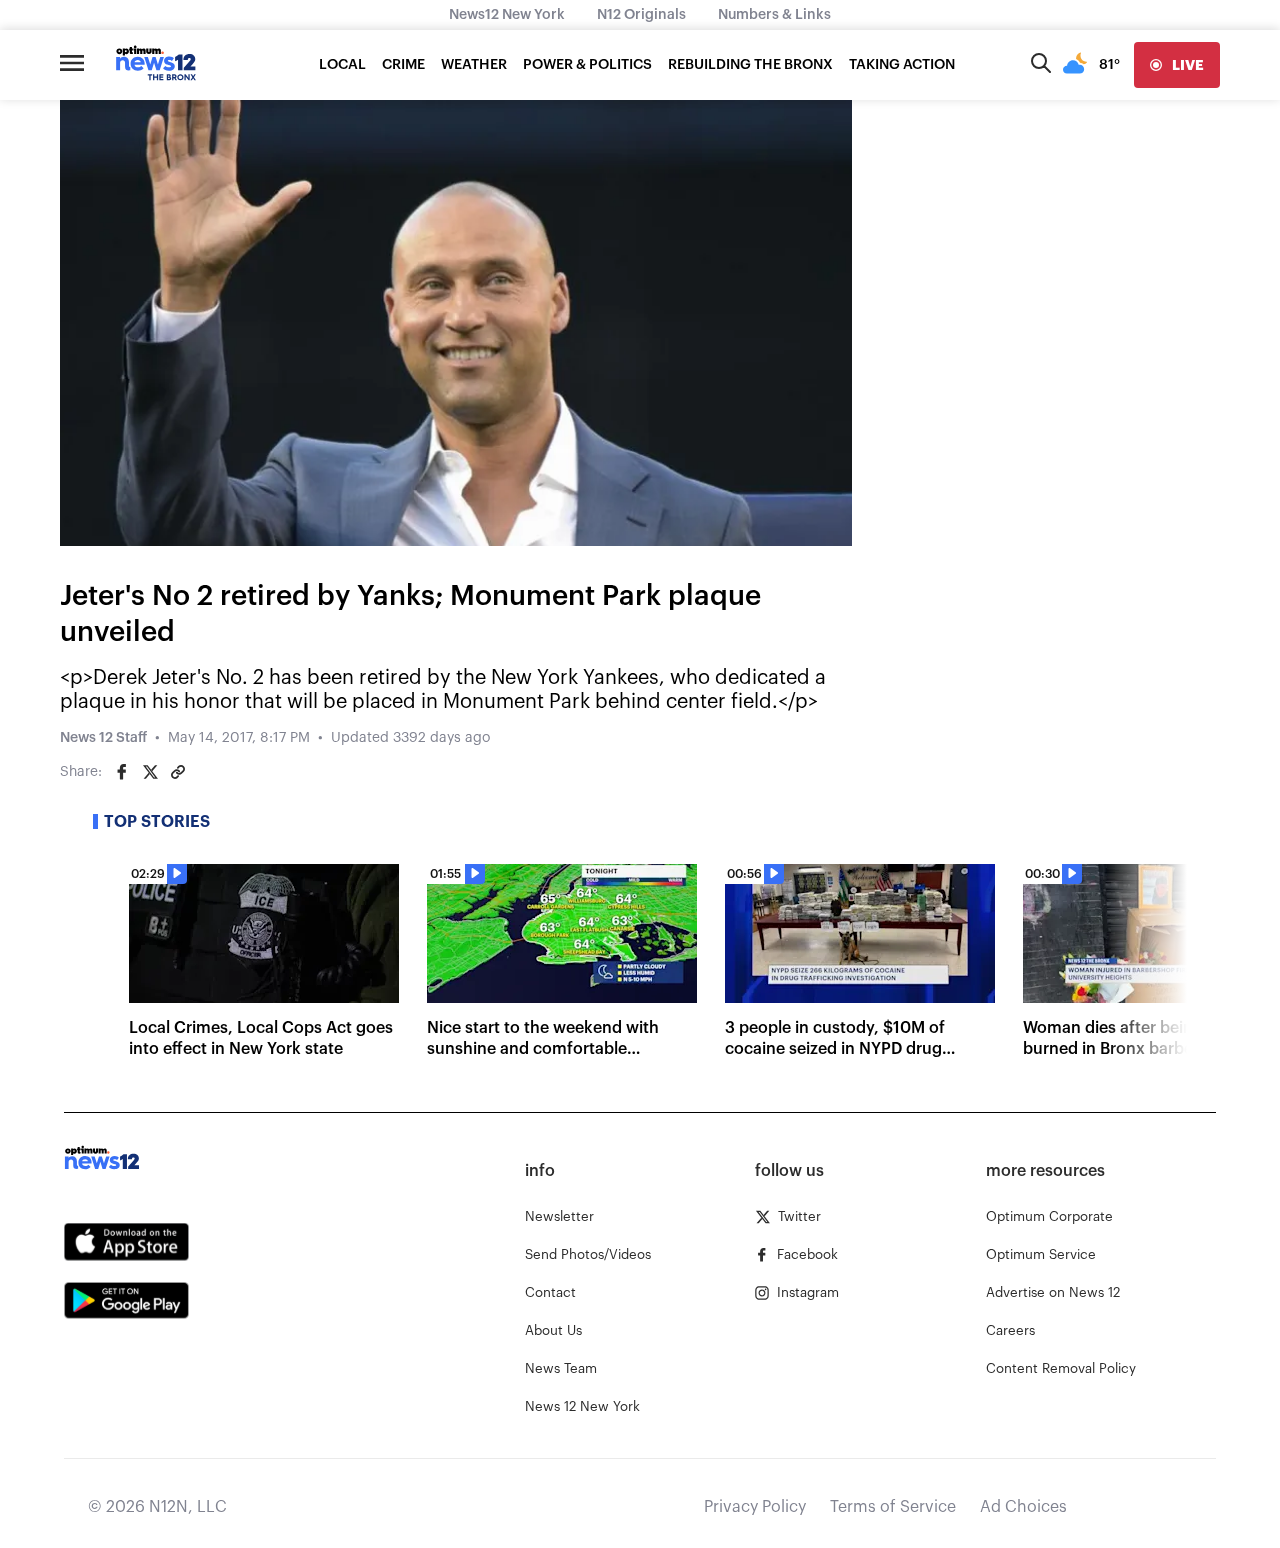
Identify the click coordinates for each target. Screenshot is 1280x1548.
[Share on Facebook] (122, 772)
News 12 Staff (103, 738)
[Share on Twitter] (150, 772)
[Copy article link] (178, 772)
